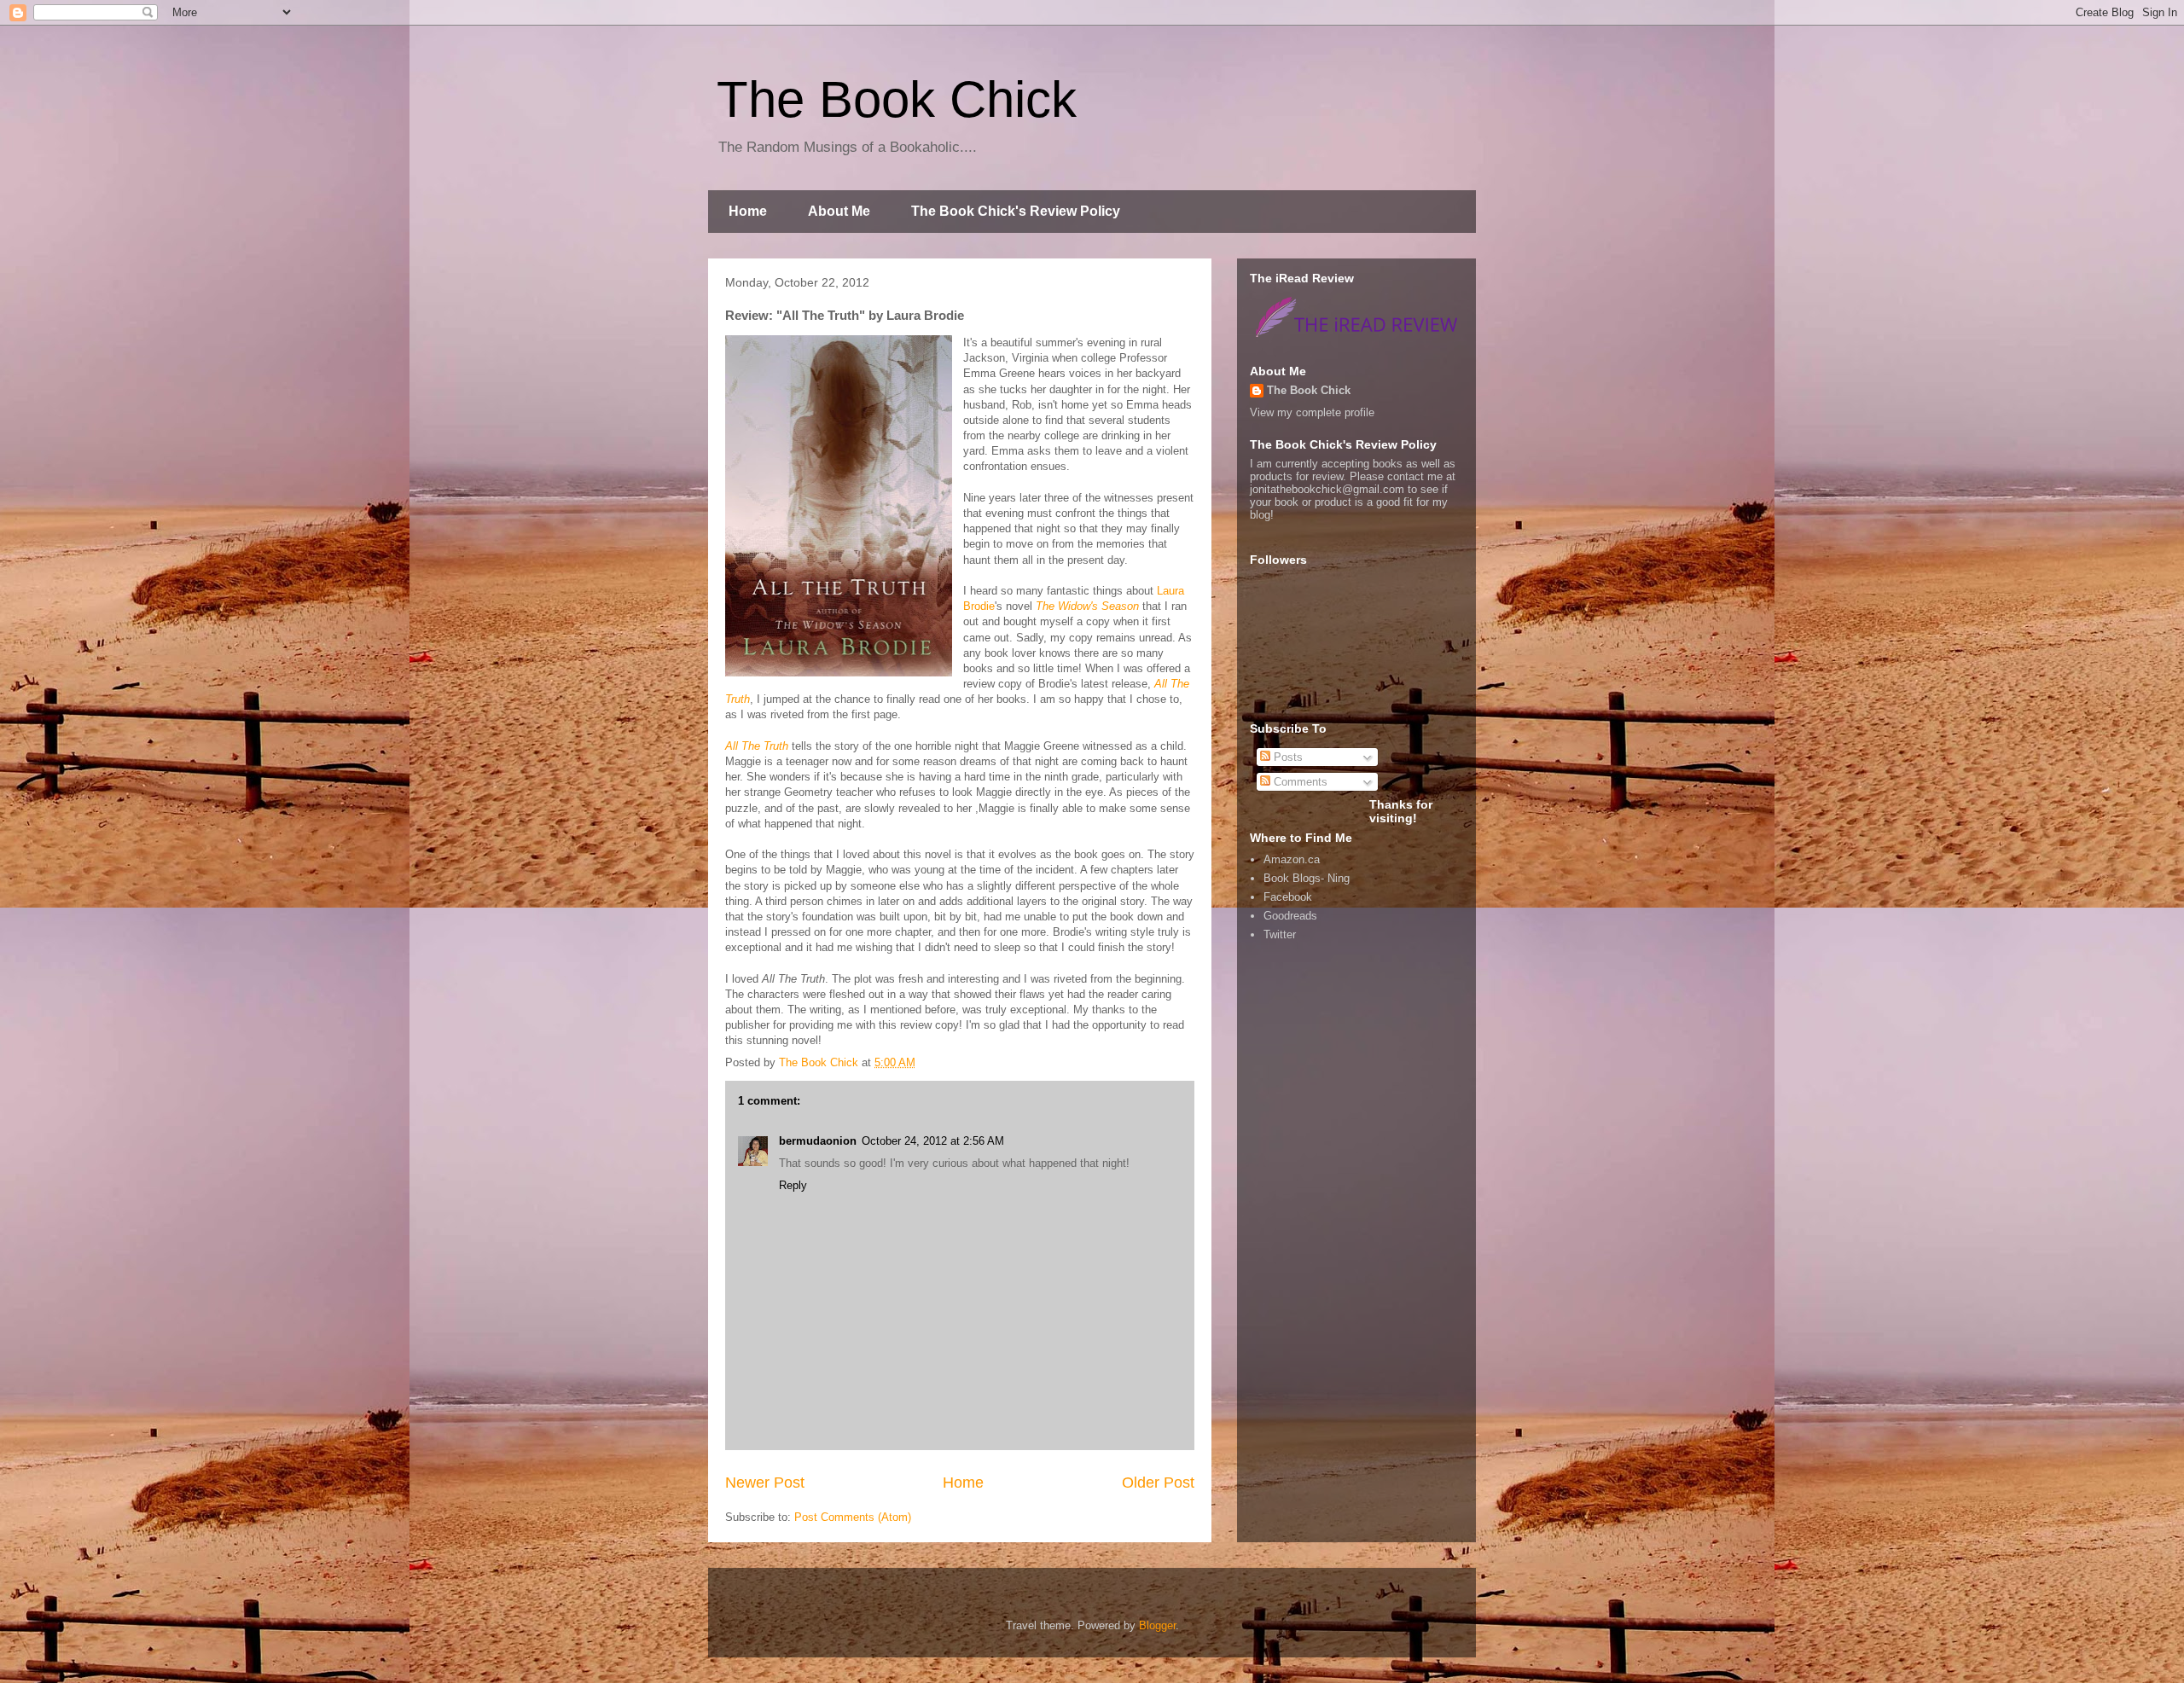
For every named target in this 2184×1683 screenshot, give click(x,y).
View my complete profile (1312, 412)
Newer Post (765, 1483)
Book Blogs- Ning (1307, 878)
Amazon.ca (1292, 859)
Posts (1287, 757)
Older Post (1158, 1483)
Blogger (1157, 1625)
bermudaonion (818, 1141)
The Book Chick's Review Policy (1016, 211)
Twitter (1280, 934)
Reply (793, 1185)
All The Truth (757, 746)
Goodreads (1290, 916)
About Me (839, 211)
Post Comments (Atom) (853, 1517)
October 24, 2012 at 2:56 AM (933, 1141)
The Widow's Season (1087, 606)
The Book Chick (897, 99)
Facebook (1288, 897)
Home (748, 211)
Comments (1299, 782)
